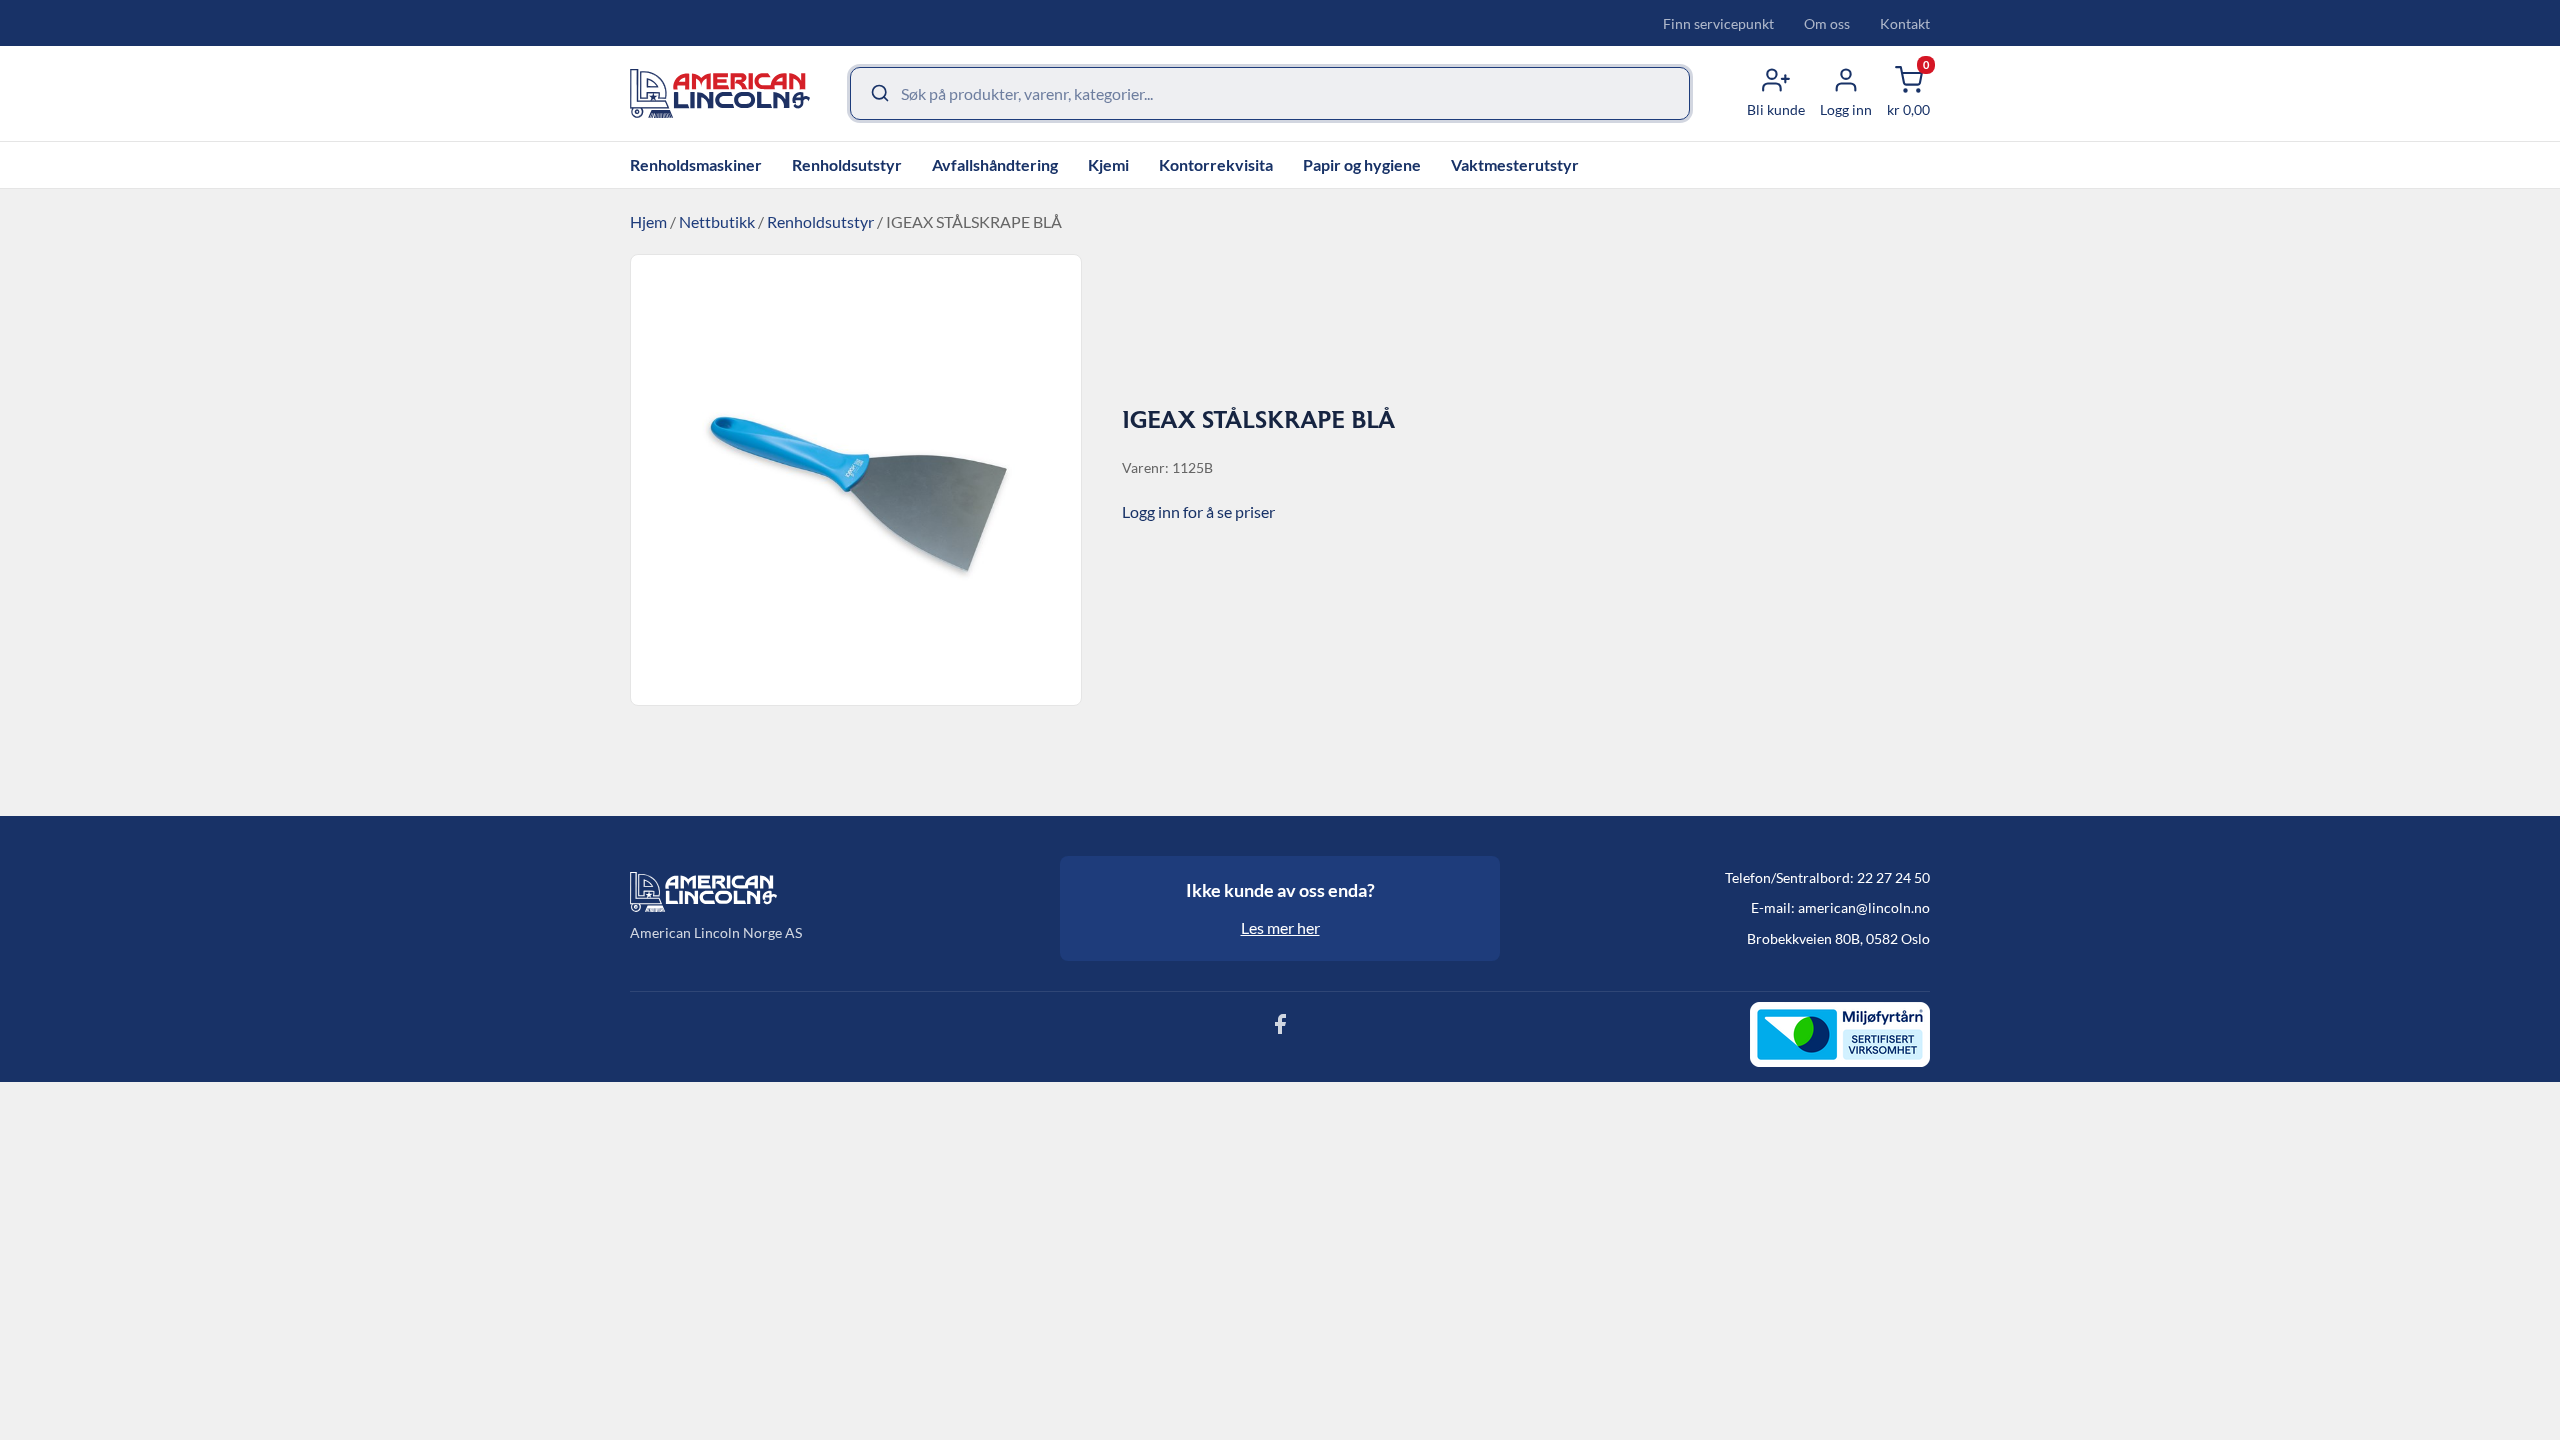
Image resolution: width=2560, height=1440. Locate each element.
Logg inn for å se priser (1198, 511)
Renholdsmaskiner (696, 164)
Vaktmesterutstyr (1515, 164)
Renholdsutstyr (847, 164)
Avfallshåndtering (995, 164)
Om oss (1827, 23)
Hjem (648, 221)
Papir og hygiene (1362, 164)
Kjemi (1108, 164)
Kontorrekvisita (1216, 164)
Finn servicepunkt (1718, 23)
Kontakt (1905, 23)
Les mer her (1280, 927)
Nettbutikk (717, 221)
